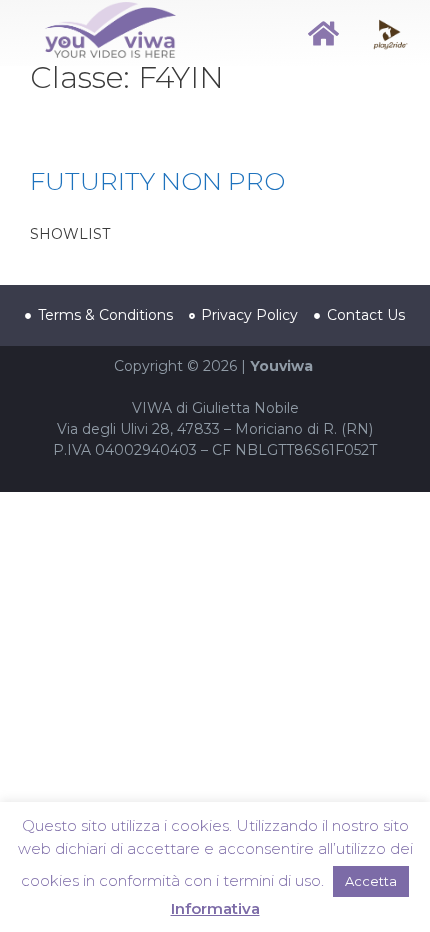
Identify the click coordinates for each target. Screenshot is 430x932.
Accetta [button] (371, 881)
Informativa (215, 908)
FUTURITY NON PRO (157, 181)
